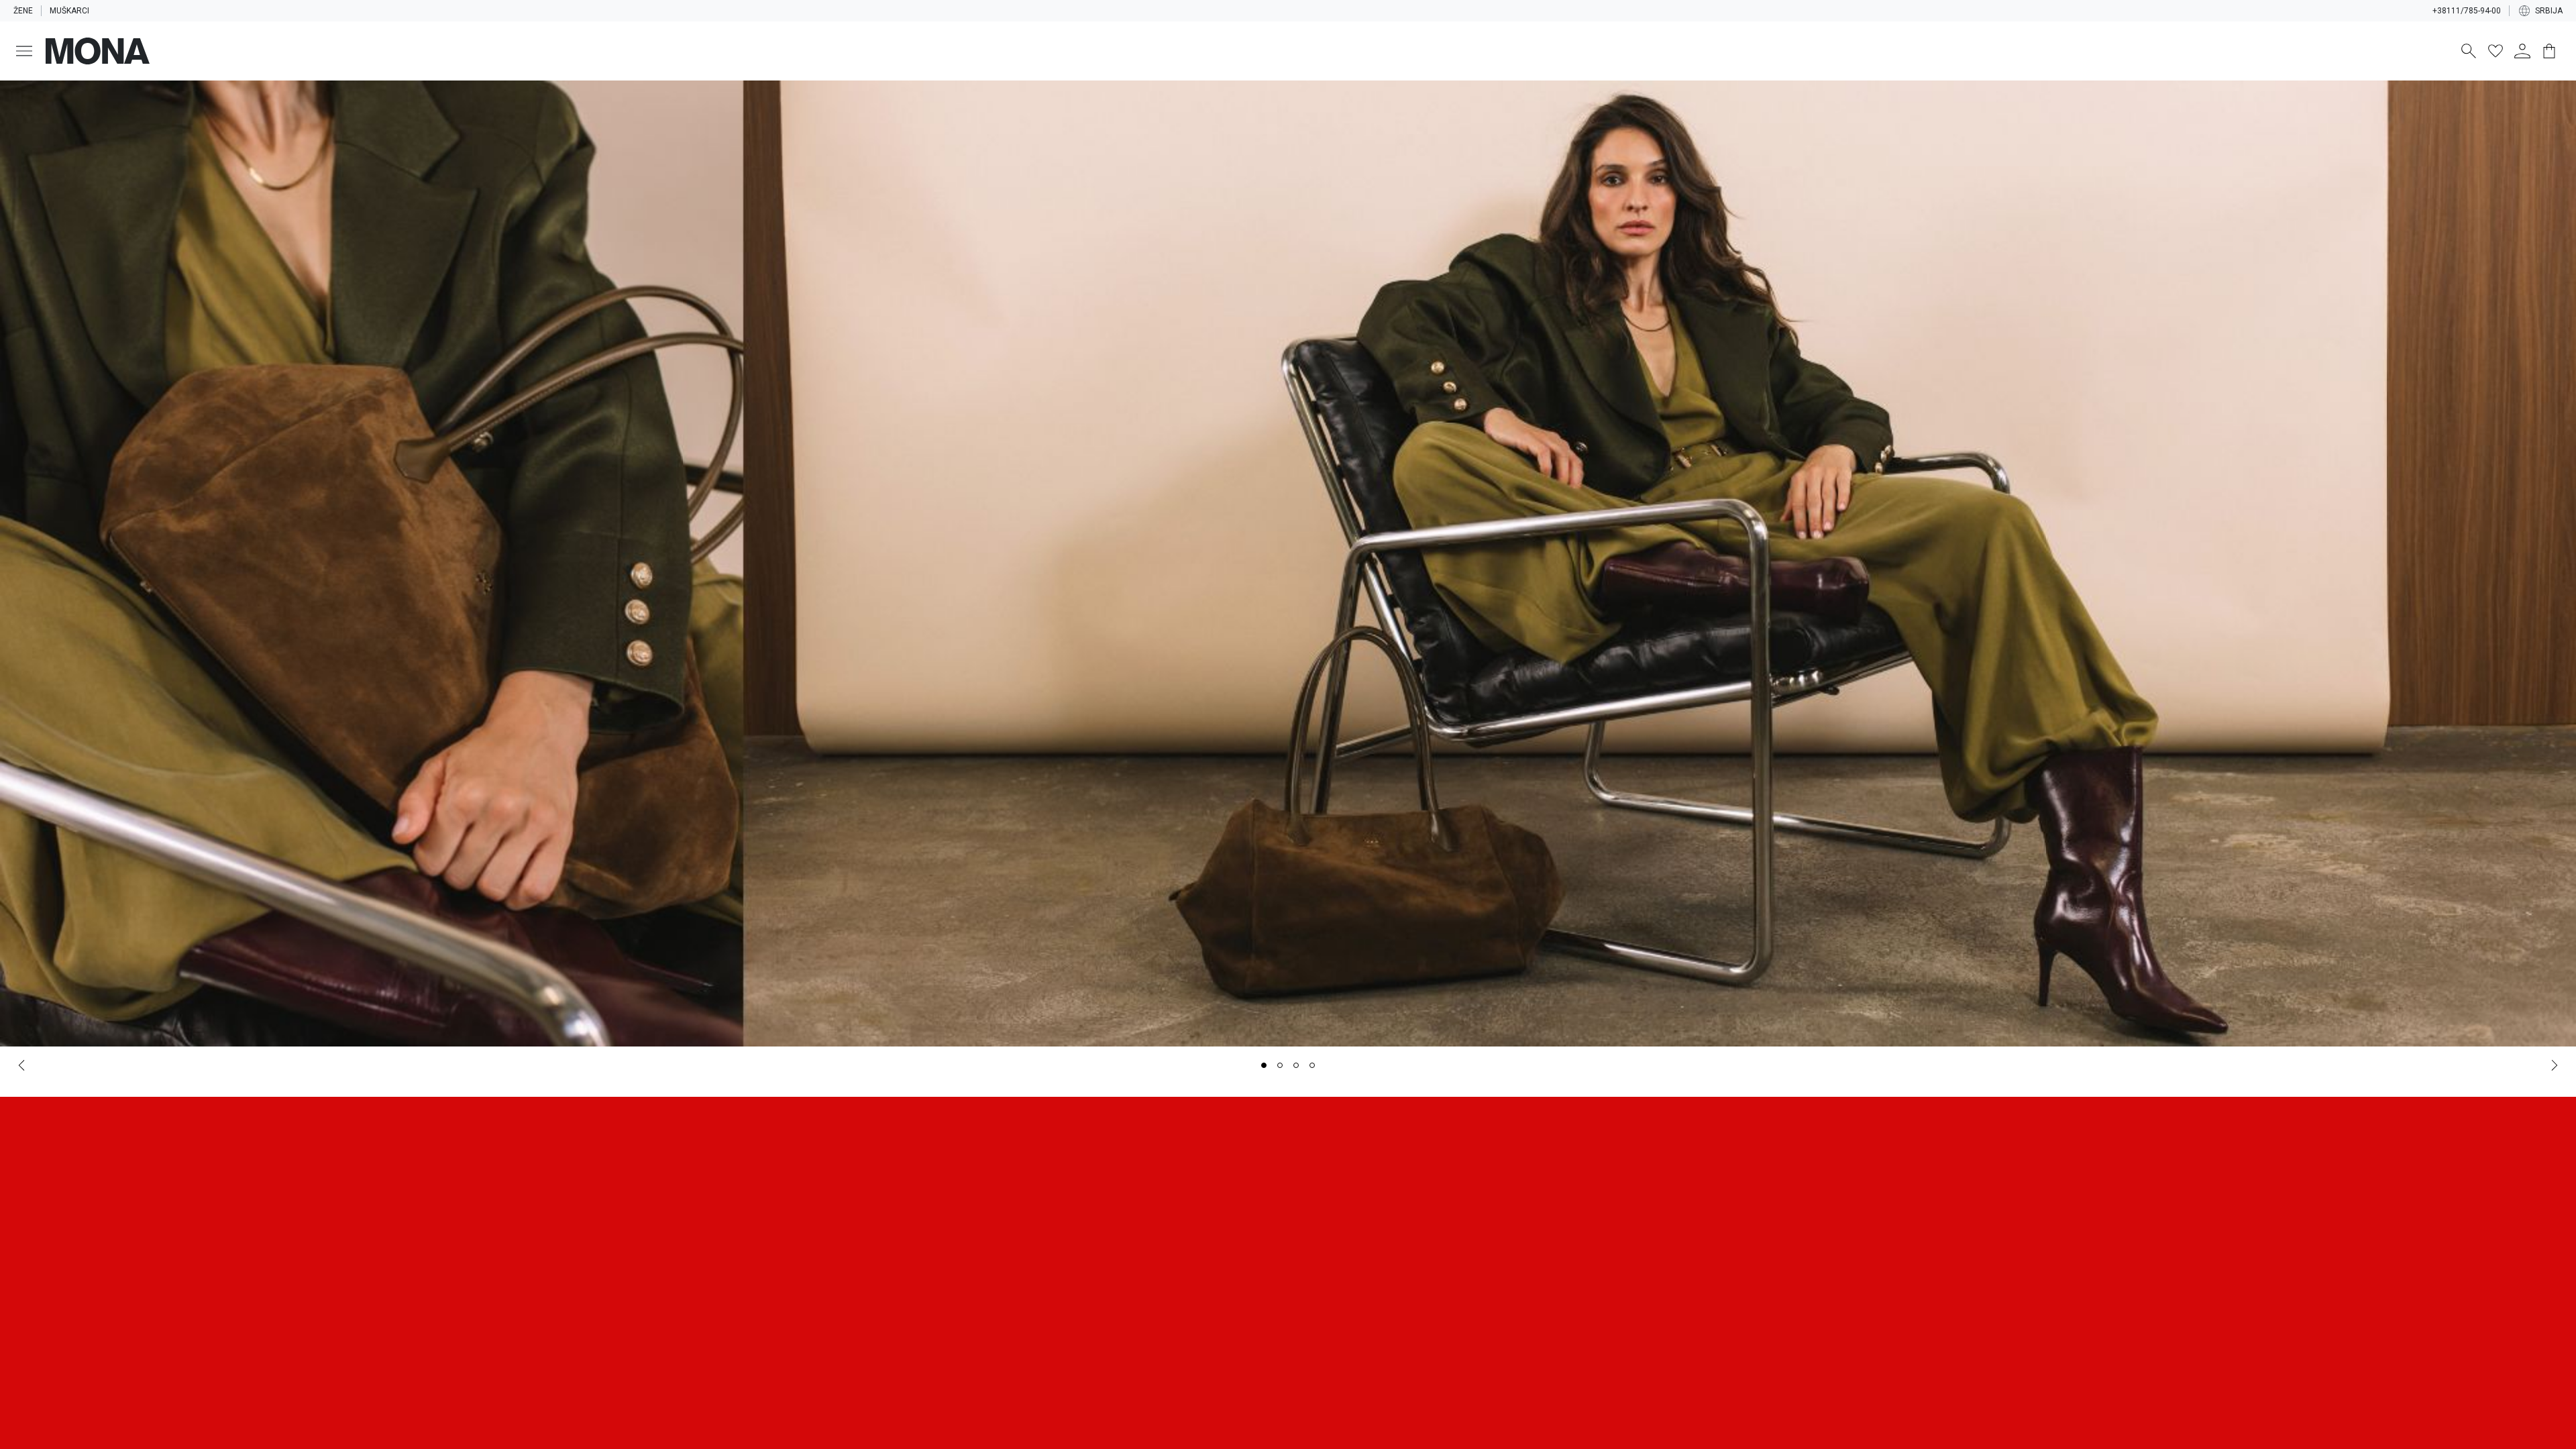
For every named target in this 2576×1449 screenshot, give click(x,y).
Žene (23, 11)
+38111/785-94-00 (2467, 11)
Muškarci (69, 11)
